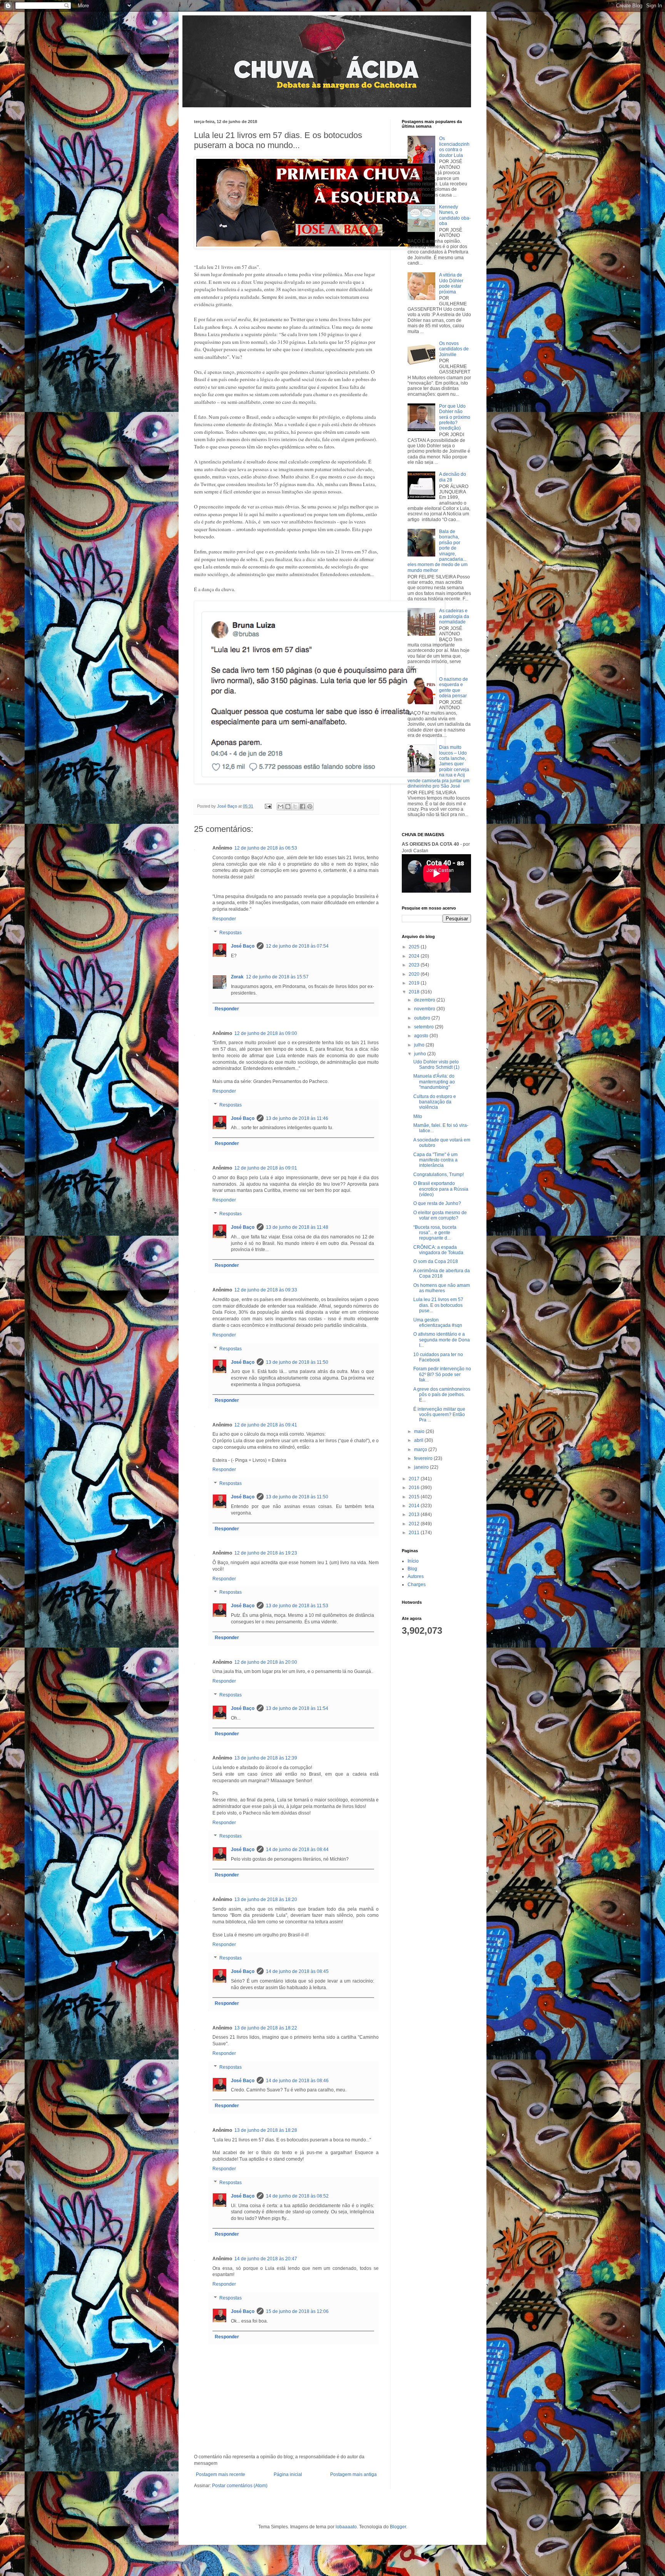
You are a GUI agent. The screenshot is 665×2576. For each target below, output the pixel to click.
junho (421, 1054)
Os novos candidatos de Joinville (454, 349)
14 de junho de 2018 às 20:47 (266, 2259)
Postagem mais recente (221, 2474)
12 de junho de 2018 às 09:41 (266, 1425)
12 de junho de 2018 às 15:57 (277, 977)
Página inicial (288, 2474)
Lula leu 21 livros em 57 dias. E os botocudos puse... (438, 1305)
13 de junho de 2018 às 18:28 (266, 2130)
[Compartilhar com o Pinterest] (310, 806)
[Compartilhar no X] (295, 806)
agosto (422, 1036)
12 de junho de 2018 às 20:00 (266, 1662)
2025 (415, 947)
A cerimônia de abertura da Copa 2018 (442, 1273)
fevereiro (424, 1458)
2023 (415, 965)
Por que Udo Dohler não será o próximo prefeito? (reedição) (455, 417)
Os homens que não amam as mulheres (442, 1288)
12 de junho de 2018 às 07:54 (297, 946)
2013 (415, 1515)
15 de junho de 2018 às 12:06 (297, 2311)
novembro (425, 1009)
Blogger (398, 2527)
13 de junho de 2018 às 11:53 (297, 1606)
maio (420, 1431)
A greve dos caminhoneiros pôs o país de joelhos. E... (442, 1395)
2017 (415, 1479)
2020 (415, 974)
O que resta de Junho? (437, 1203)
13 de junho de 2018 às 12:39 (266, 1758)
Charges (417, 1585)
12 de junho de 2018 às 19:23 (266, 1553)
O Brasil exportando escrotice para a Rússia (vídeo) (441, 1189)
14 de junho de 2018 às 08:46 (297, 2081)
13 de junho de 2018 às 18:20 (266, 1900)
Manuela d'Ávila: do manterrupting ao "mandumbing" (434, 1082)
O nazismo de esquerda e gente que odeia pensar (454, 687)
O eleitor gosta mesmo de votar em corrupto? (440, 1215)
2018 (415, 992)
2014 (415, 1506)
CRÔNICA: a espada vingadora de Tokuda (439, 1250)
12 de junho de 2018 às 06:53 (266, 848)
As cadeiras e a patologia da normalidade (454, 616)
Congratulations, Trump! (439, 1175)
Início (413, 1561)
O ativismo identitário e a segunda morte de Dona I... (442, 1340)
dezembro (425, 1000)
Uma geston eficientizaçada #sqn (438, 1323)
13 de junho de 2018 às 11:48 (297, 1227)
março (421, 1450)
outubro (423, 1018)
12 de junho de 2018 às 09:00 (266, 1033)
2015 (415, 1497)
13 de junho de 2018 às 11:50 (297, 1362)
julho (420, 1045)
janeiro (422, 1467)
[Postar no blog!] (288, 806)
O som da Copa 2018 (436, 1261)
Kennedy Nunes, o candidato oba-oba (455, 215)
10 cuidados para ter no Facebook (438, 1357)
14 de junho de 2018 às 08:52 (297, 2196)
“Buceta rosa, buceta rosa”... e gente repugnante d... (435, 1233)
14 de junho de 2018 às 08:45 (297, 1971)
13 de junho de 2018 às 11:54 (297, 1708)
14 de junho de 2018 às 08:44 (297, 1850)
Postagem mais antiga (353, 2474)
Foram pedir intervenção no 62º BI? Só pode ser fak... (442, 1374)
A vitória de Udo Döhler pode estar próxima (451, 283)
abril (419, 1440)
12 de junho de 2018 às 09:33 (266, 1290)
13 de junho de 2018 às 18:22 (266, 2028)
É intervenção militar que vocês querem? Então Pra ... (439, 1415)
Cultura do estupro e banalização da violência (435, 1102)
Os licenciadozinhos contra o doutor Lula (454, 147)
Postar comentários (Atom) (240, 2486)
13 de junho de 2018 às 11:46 (297, 1118)
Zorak (237, 977)
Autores (416, 1576)
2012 (415, 1524)
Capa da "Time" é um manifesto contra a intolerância (435, 1160)
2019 (415, 983)
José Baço (243, 946)
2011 (415, 1533)
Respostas (231, 933)
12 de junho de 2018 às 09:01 (266, 1168)
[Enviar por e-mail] (281, 806)
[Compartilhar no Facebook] (302, 806)
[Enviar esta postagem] (268, 806)
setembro (424, 1027)
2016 (415, 1488)
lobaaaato (346, 2527)
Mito (418, 1116)
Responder (224, 919)
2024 (415, 956)
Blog (412, 1569)
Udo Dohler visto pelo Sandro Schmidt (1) (436, 1065)
